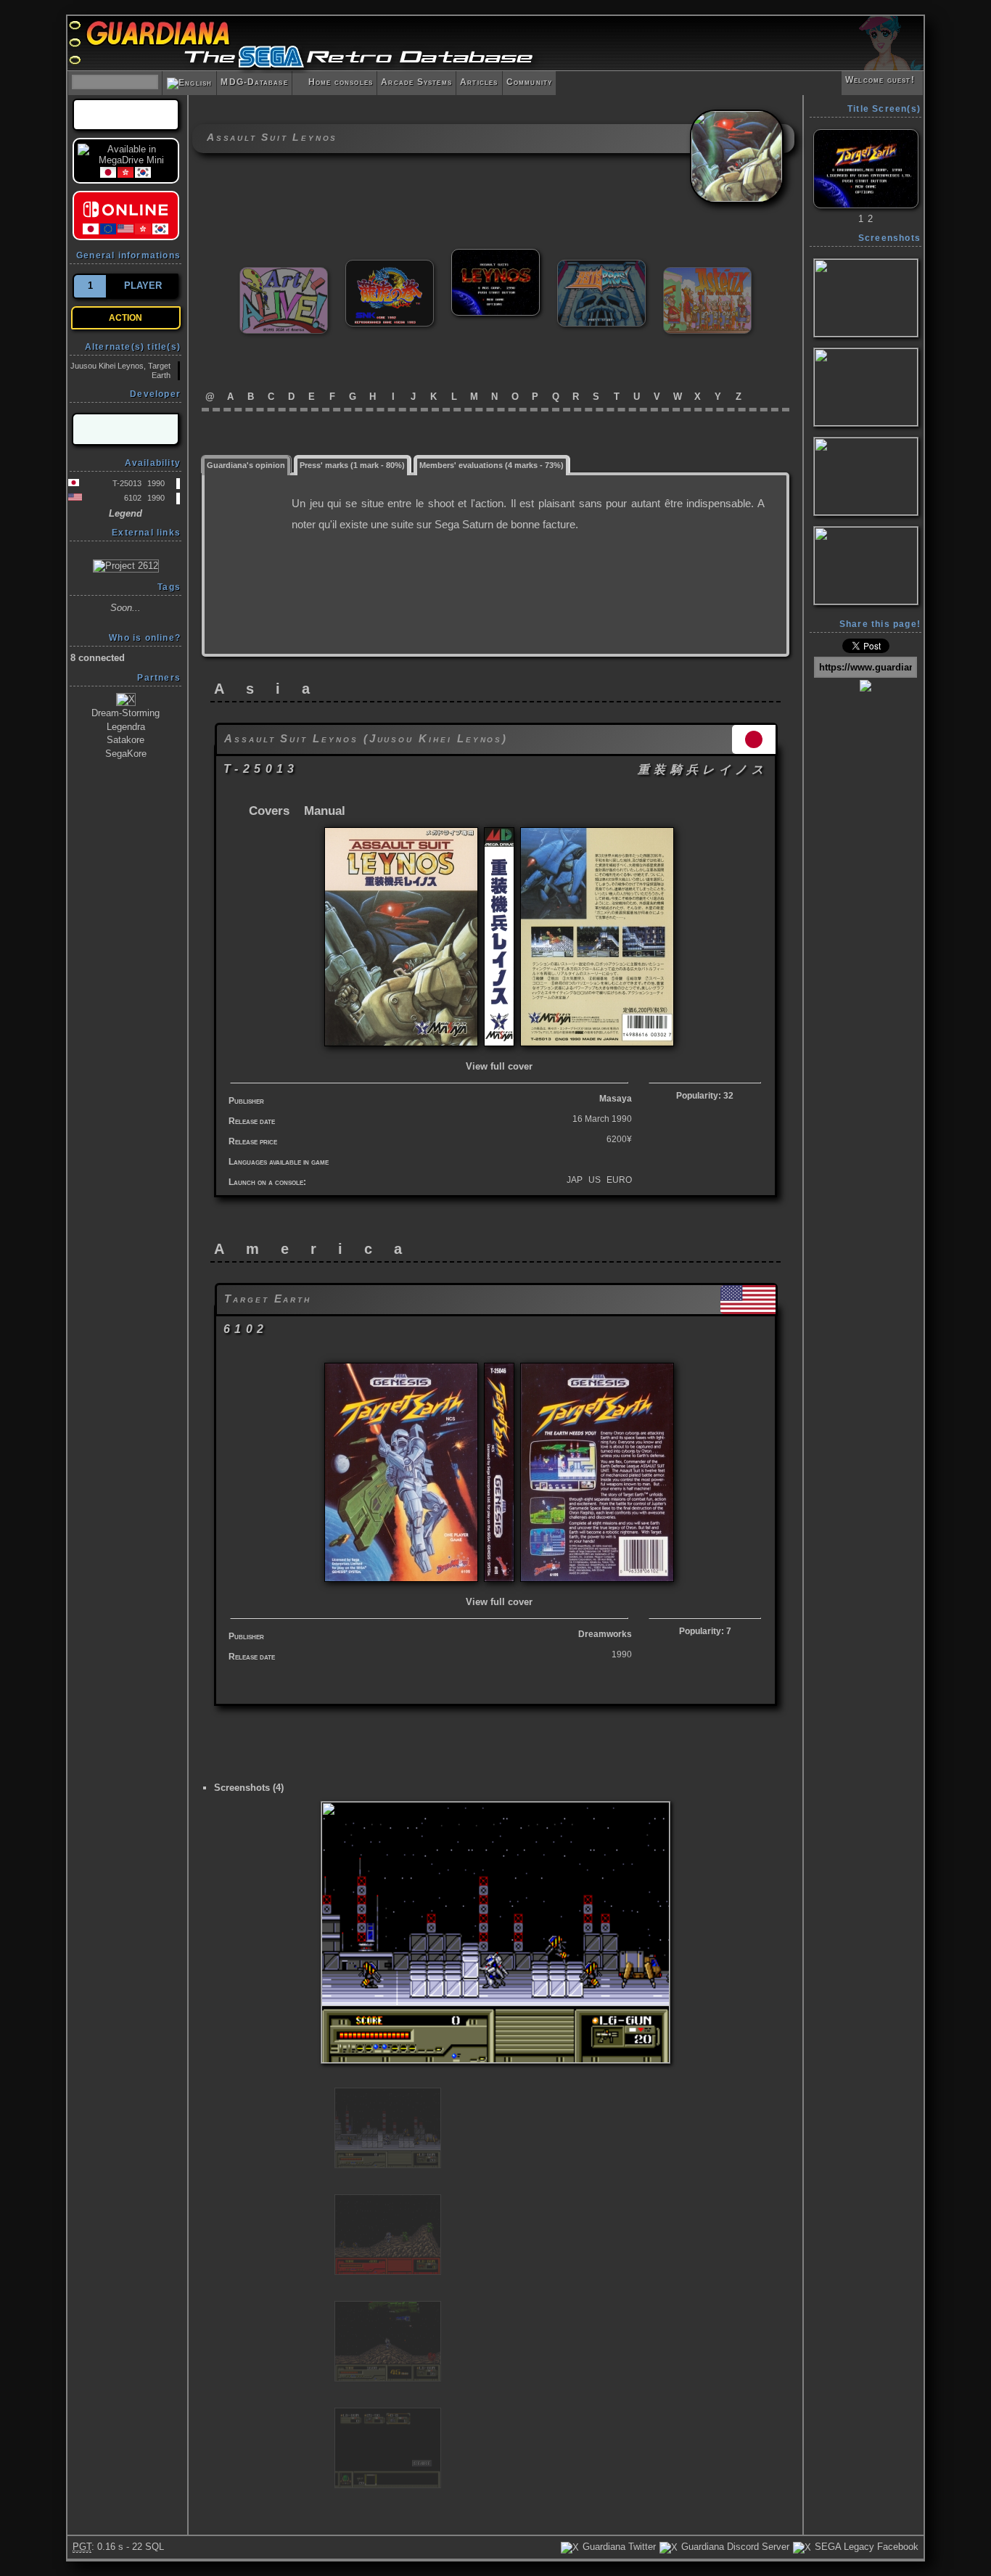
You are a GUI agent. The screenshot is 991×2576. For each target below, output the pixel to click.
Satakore (126, 740)
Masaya (616, 1099)
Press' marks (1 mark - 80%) (352, 465)
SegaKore (126, 754)
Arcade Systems (416, 82)
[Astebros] (601, 266)
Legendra (126, 727)
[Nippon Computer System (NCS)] (126, 429)
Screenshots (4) (249, 1788)
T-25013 (127, 483)
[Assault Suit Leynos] (495, 255)
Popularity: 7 (705, 1631)
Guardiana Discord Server (734, 2547)
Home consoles (334, 82)
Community (530, 82)
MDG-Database (254, 82)
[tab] (246, 464)
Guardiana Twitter (618, 2547)
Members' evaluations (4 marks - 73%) (492, 465)
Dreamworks (605, 1634)
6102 (133, 498)
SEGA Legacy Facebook (865, 2547)
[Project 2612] (126, 565)
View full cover (499, 1066)
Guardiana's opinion (246, 465)
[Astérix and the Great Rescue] (707, 273)
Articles (479, 82)
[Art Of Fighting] (390, 266)
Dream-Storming (126, 713)
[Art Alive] (284, 273)
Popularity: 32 (705, 1096)
